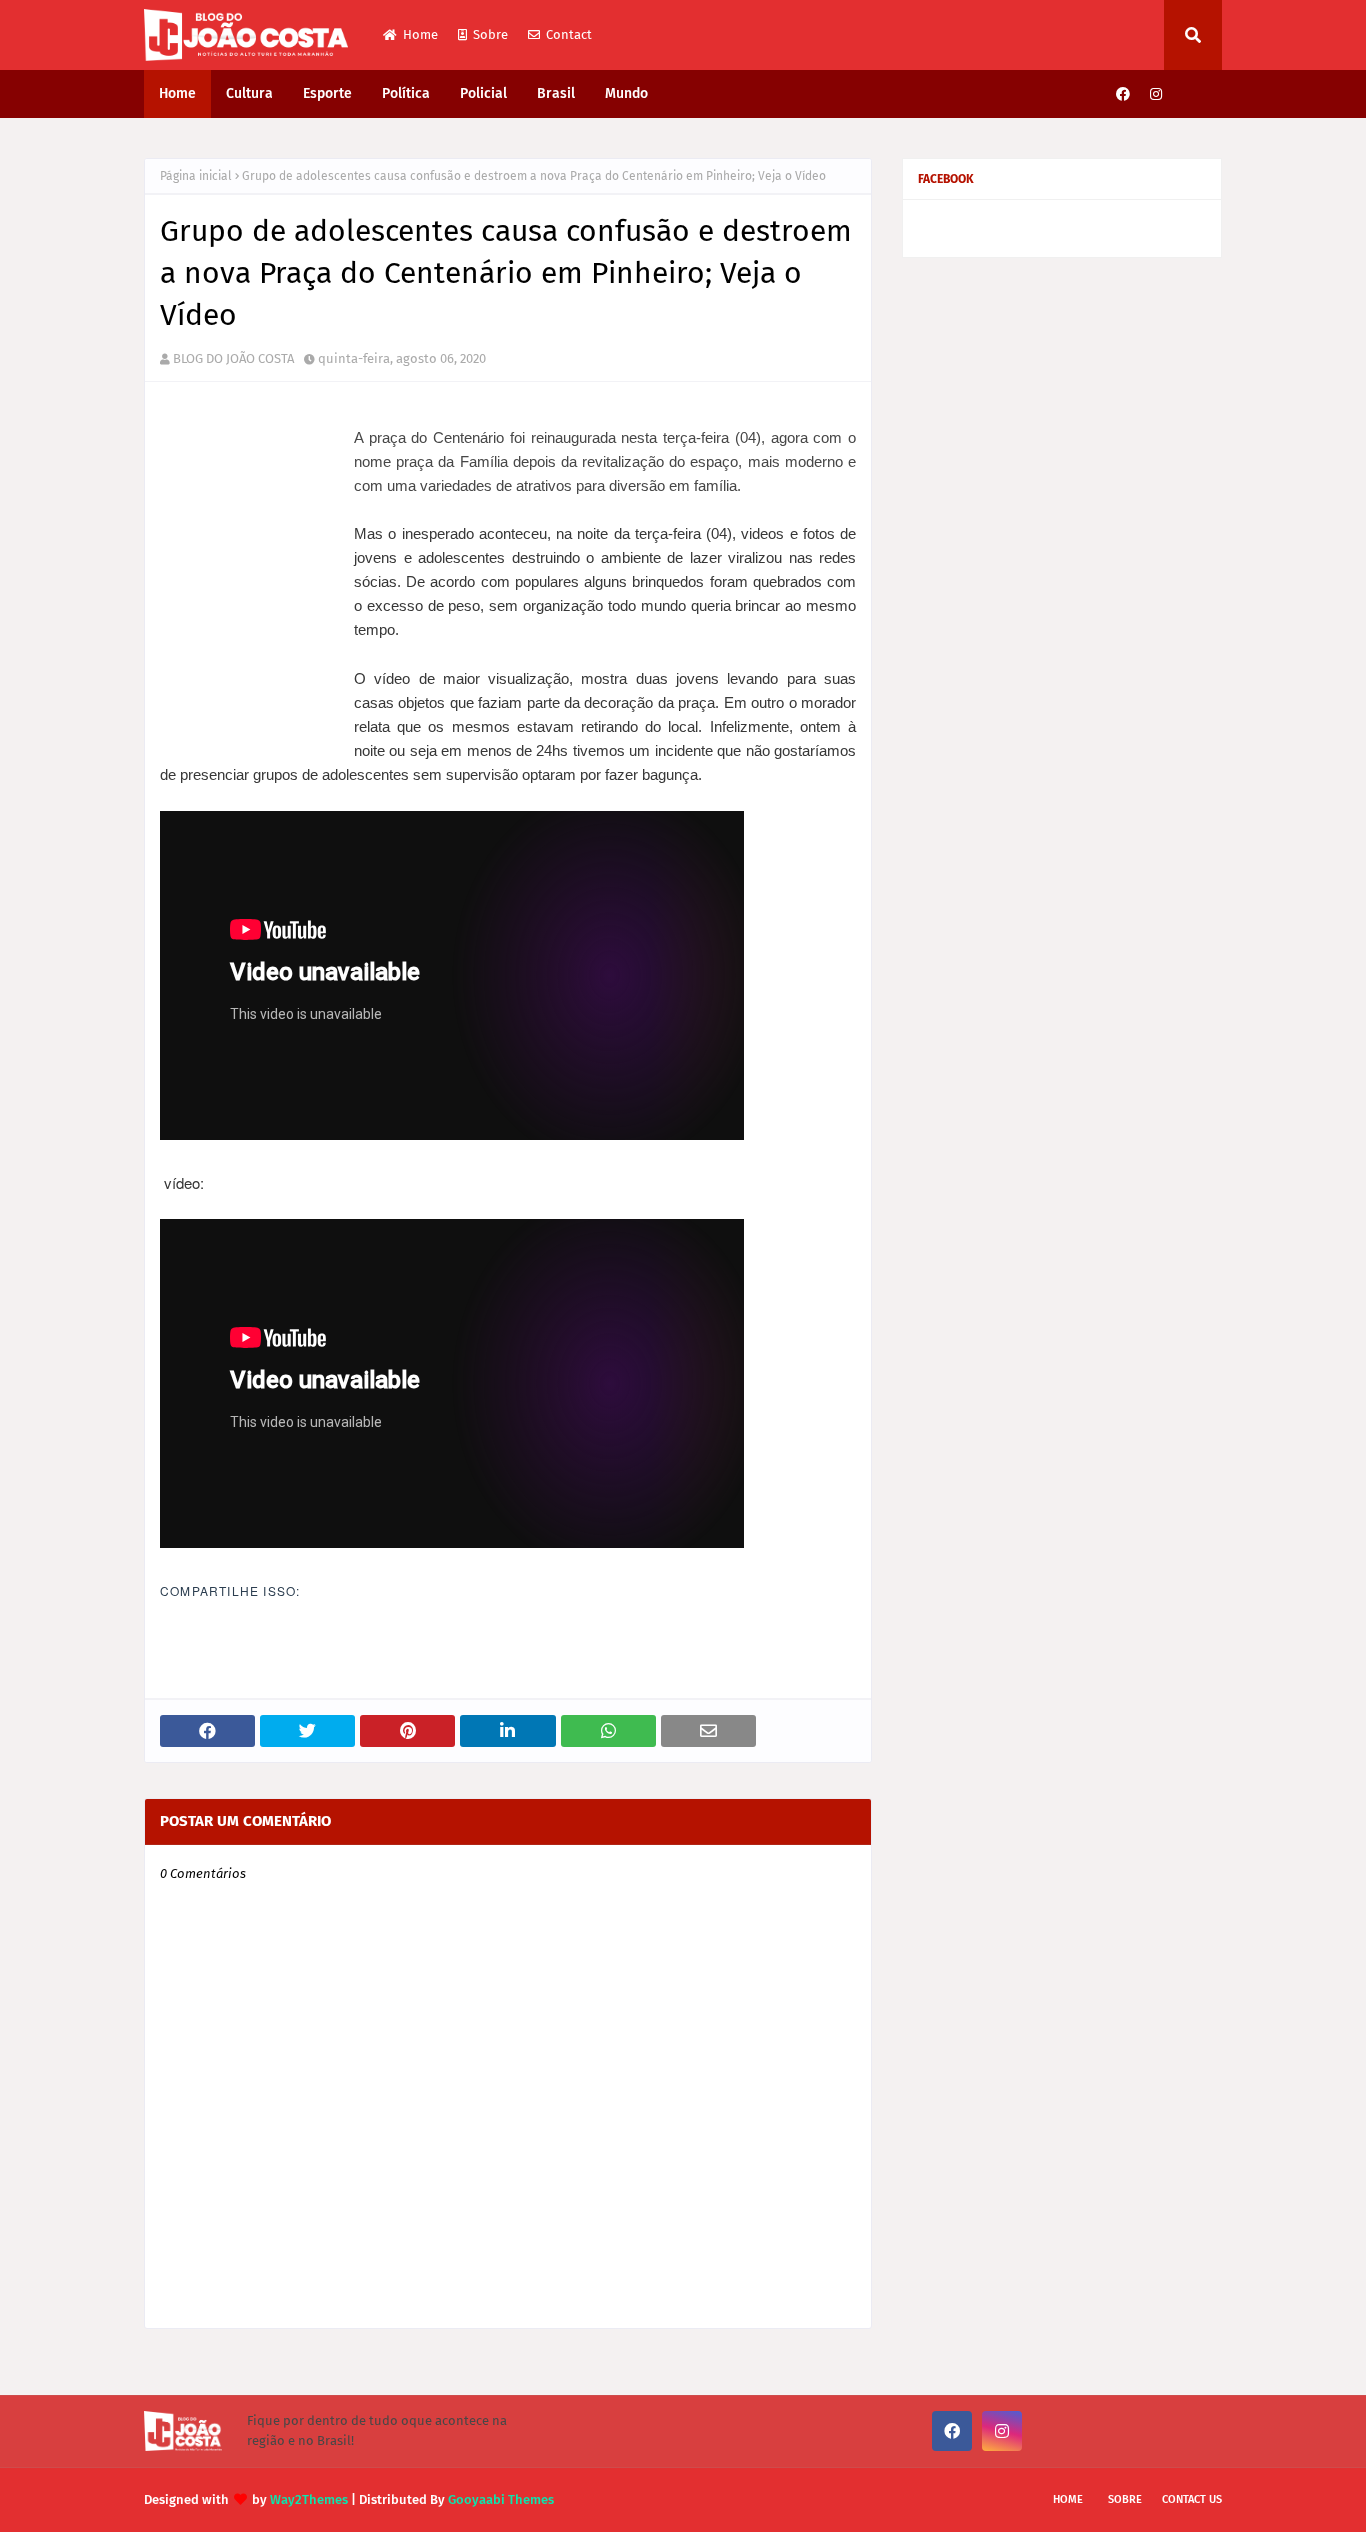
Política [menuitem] (406, 93)
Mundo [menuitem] (626, 93)
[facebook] (1123, 94)
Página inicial (196, 176)
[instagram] (1156, 94)
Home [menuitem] (177, 93)
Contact (569, 34)
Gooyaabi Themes (501, 2499)
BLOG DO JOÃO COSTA (233, 358)
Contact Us (1192, 2499)
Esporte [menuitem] (327, 93)
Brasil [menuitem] (556, 93)
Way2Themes (309, 2499)
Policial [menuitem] (483, 93)
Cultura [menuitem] (249, 93)
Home (420, 34)
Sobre (490, 34)
